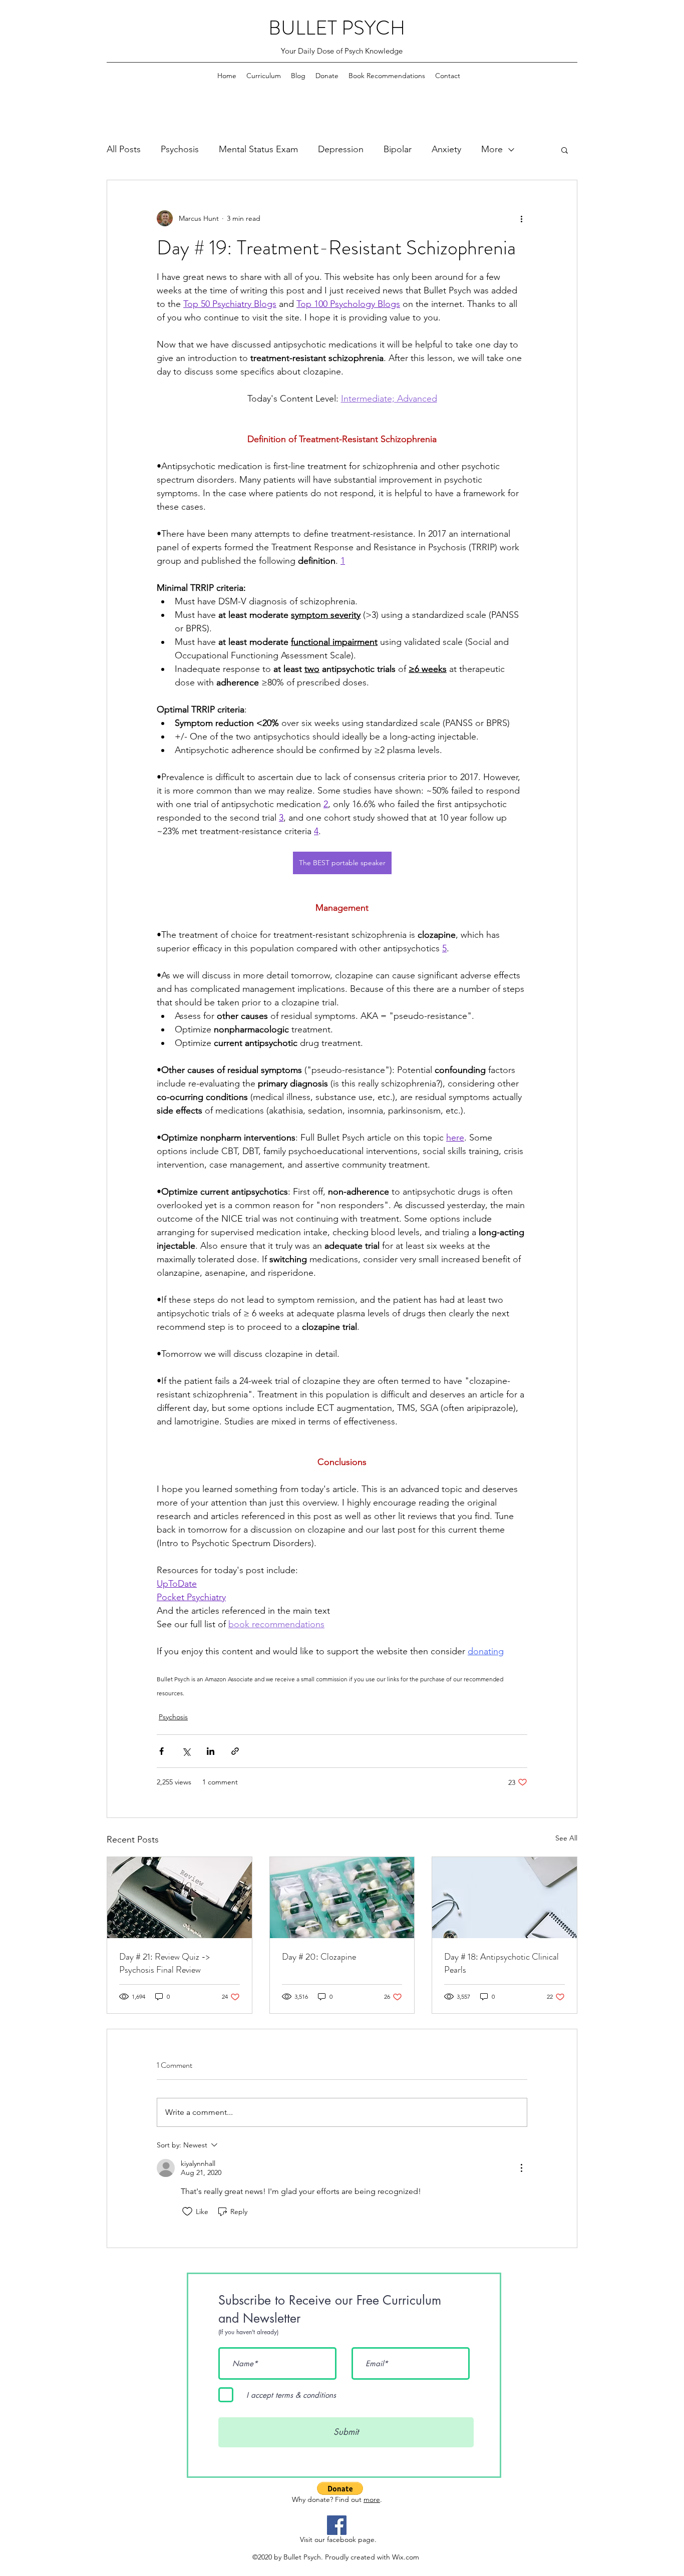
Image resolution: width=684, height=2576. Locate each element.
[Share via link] (235, 1751)
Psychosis (180, 149)
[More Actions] (521, 2168)
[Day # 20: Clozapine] (342, 1898)
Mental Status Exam (258, 149)
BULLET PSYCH (337, 28)
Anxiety (446, 149)
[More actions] (521, 218)
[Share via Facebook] (161, 1751)
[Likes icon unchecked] (187, 2212)
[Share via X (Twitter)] (186, 1751)
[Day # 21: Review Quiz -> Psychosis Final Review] (180, 1898)
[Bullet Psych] (337, 2525)
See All (566, 1838)
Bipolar (398, 149)
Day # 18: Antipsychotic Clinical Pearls (501, 1963)
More (492, 149)
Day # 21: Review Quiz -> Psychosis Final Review (164, 1963)
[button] (565, 150)
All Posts (124, 149)
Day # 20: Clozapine (319, 1957)
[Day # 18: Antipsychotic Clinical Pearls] (504, 1898)
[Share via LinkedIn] (211, 1751)
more (372, 2499)
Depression (341, 149)
